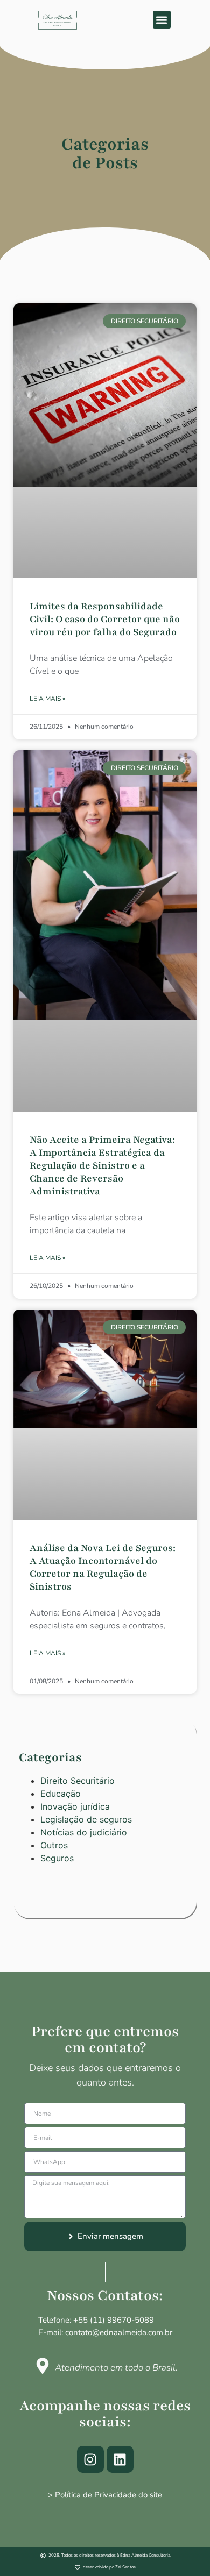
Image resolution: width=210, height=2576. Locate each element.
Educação (61, 1794)
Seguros (57, 1858)
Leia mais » (47, 699)
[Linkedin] (120, 2459)
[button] (162, 20)
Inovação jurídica (75, 1806)
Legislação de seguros (86, 1819)
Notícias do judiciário (84, 1832)
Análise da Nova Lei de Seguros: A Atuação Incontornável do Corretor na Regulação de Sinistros (103, 1567)
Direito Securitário (78, 1781)
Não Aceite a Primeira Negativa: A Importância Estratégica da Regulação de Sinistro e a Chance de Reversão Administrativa (102, 1165)
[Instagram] (90, 2459)
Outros (54, 1845)
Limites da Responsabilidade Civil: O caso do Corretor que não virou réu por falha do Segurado (105, 619)
